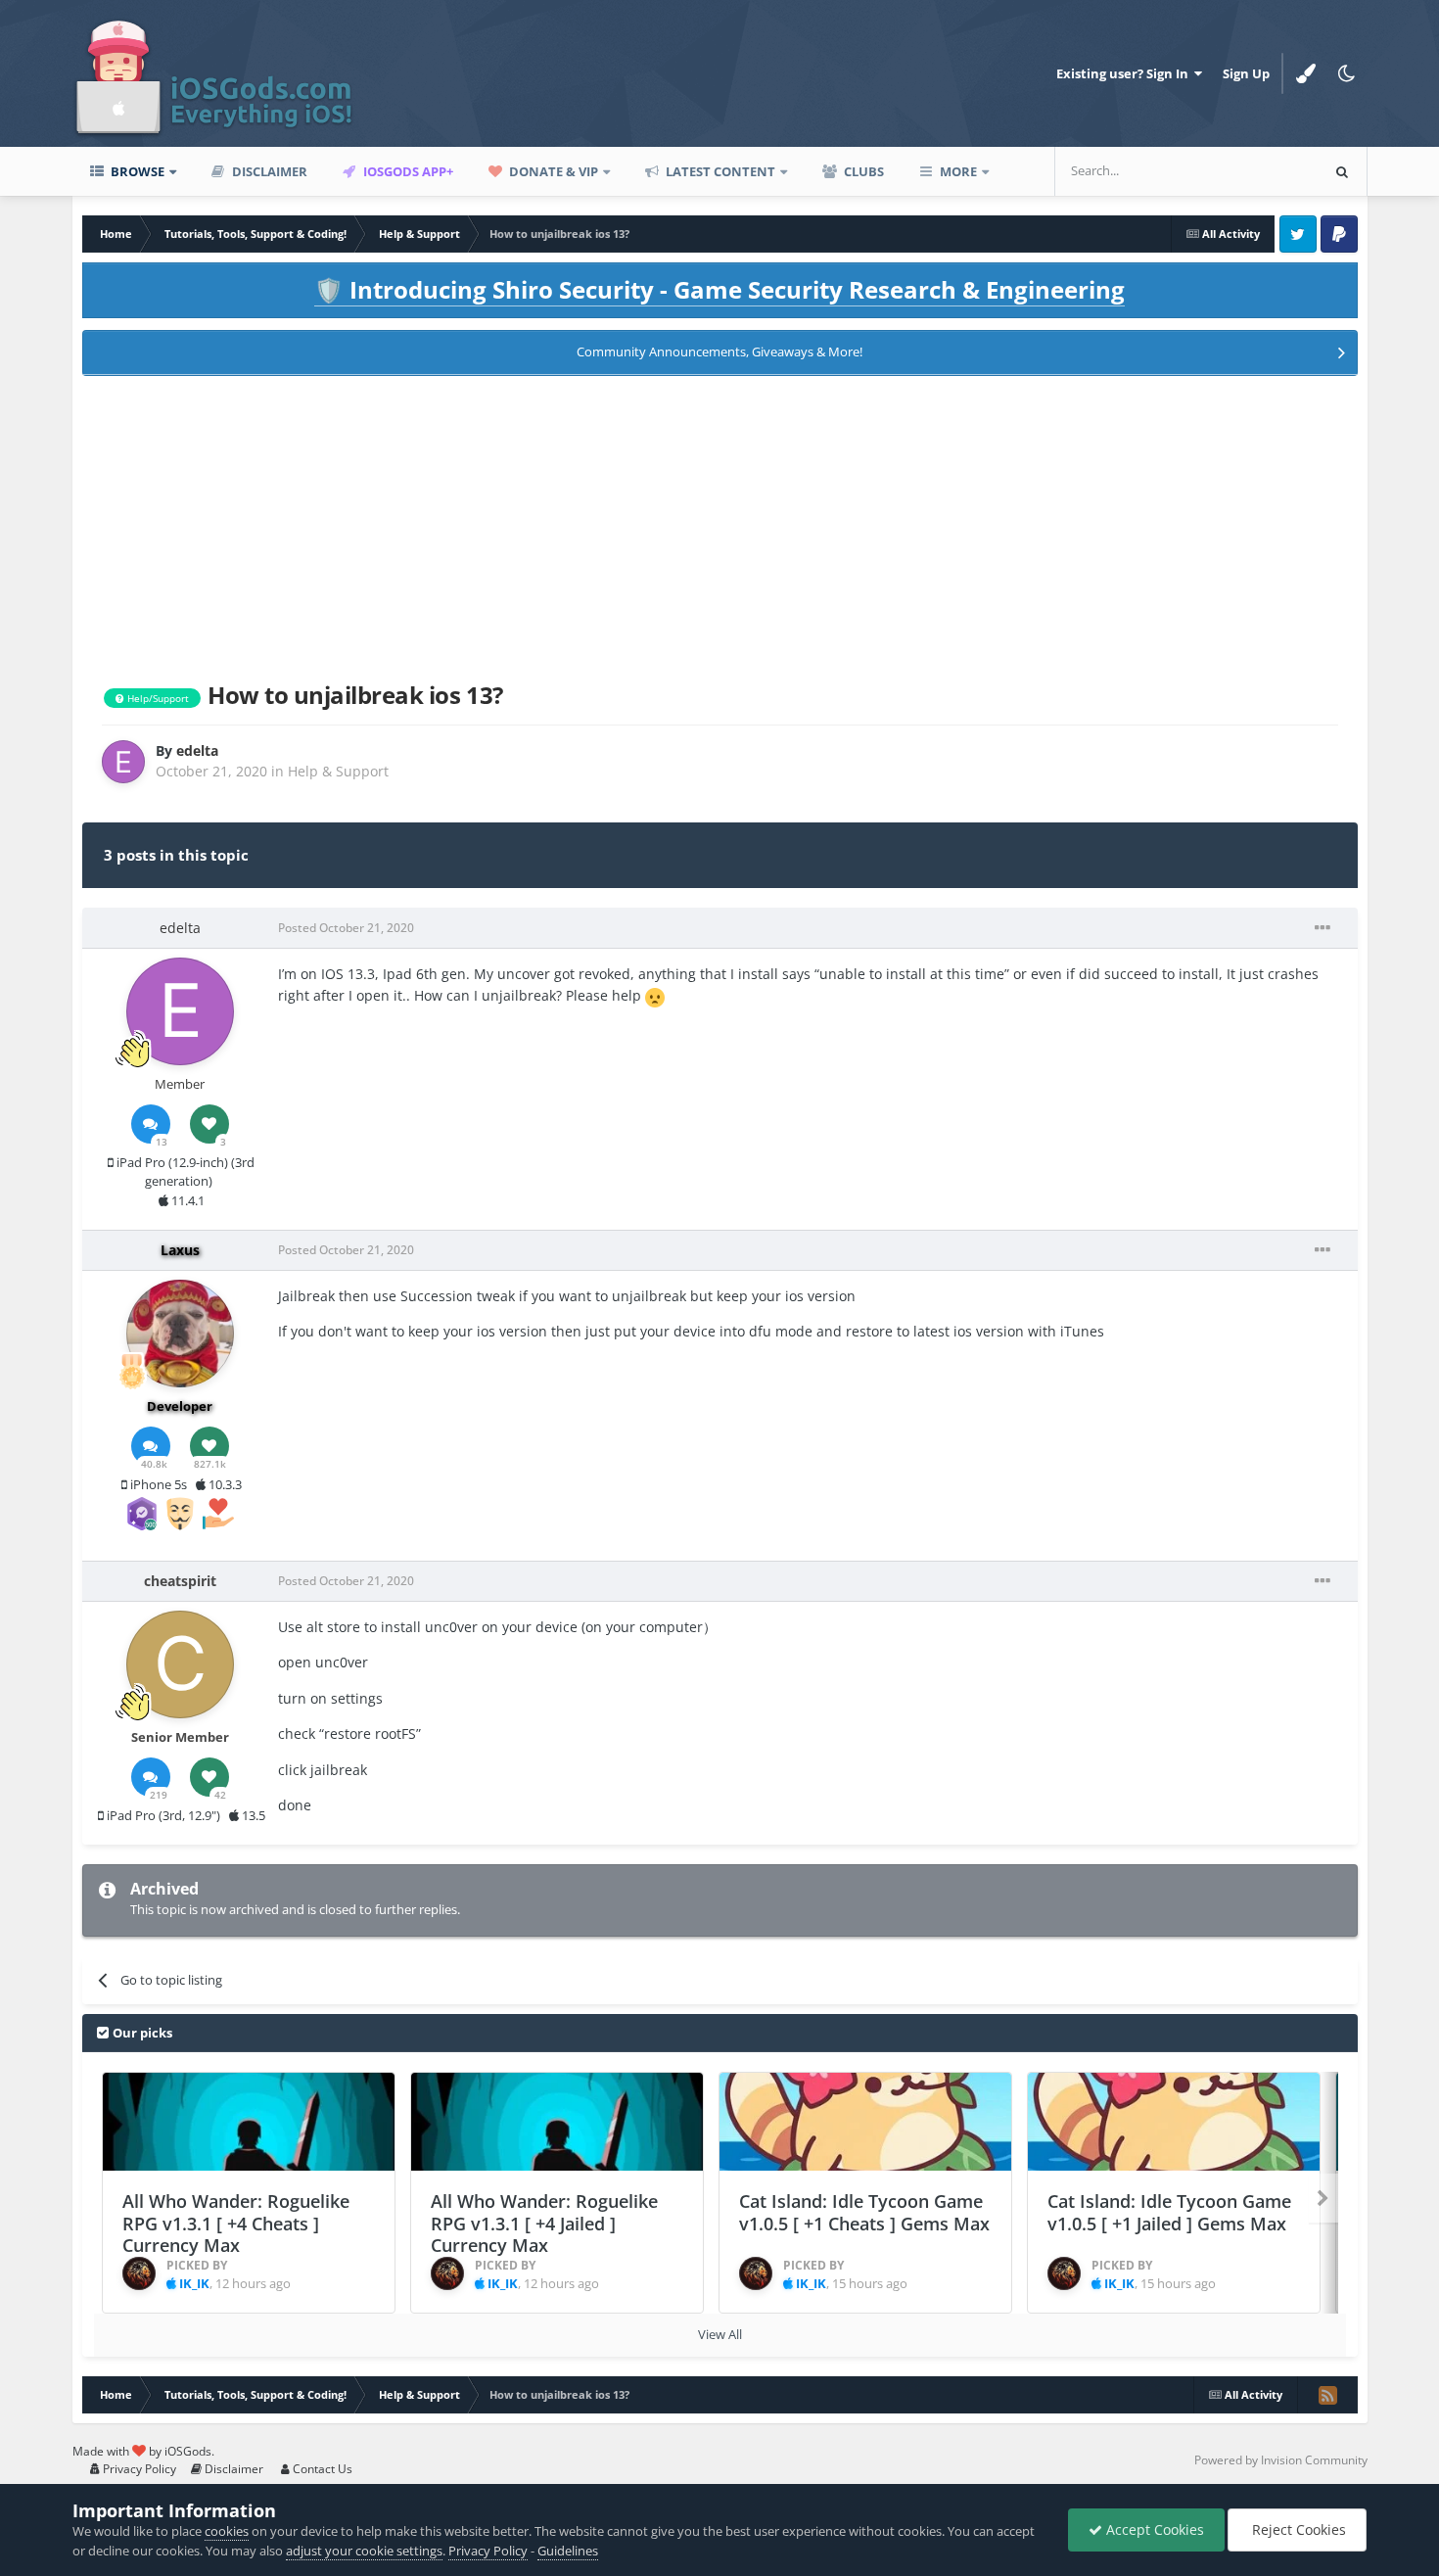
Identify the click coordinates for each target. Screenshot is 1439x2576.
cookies (227, 2531)
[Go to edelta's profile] (123, 762)
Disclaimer (268, 171)
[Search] (1342, 171)
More (958, 171)
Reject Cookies (1297, 2529)
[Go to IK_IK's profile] (139, 2273)
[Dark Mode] (1347, 73)
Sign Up (1246, 73)
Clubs (862, 171)
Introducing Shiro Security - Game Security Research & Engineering (719, 289)
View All (720, 2334)
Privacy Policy (138, 2469)
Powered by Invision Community (1281, 2460)
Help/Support (157, 698)
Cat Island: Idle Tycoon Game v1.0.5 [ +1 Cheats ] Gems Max (864, 2212)
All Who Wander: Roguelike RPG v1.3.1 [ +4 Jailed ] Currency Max (544, 2223)
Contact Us (321, 2469)
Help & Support (338, 771)
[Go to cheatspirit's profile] (180, 1664)
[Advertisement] (719, 525)
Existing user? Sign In (1125, 73)
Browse (136, 171)
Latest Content (719, 171)
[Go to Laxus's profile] (180, 1334)
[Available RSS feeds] (1327, 2395)
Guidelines (568, 2551)
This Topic (1263, 171)
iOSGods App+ (407, 171)
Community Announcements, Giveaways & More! (719, 351)
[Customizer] (1306, 73)
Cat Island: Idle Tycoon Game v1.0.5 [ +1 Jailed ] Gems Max (1169, 2212)
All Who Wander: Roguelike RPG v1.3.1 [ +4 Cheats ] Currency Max (236, 2223)
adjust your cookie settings (364, 2551)
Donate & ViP (552, 171)
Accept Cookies (1153, 2529)
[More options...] (1323, 928)
